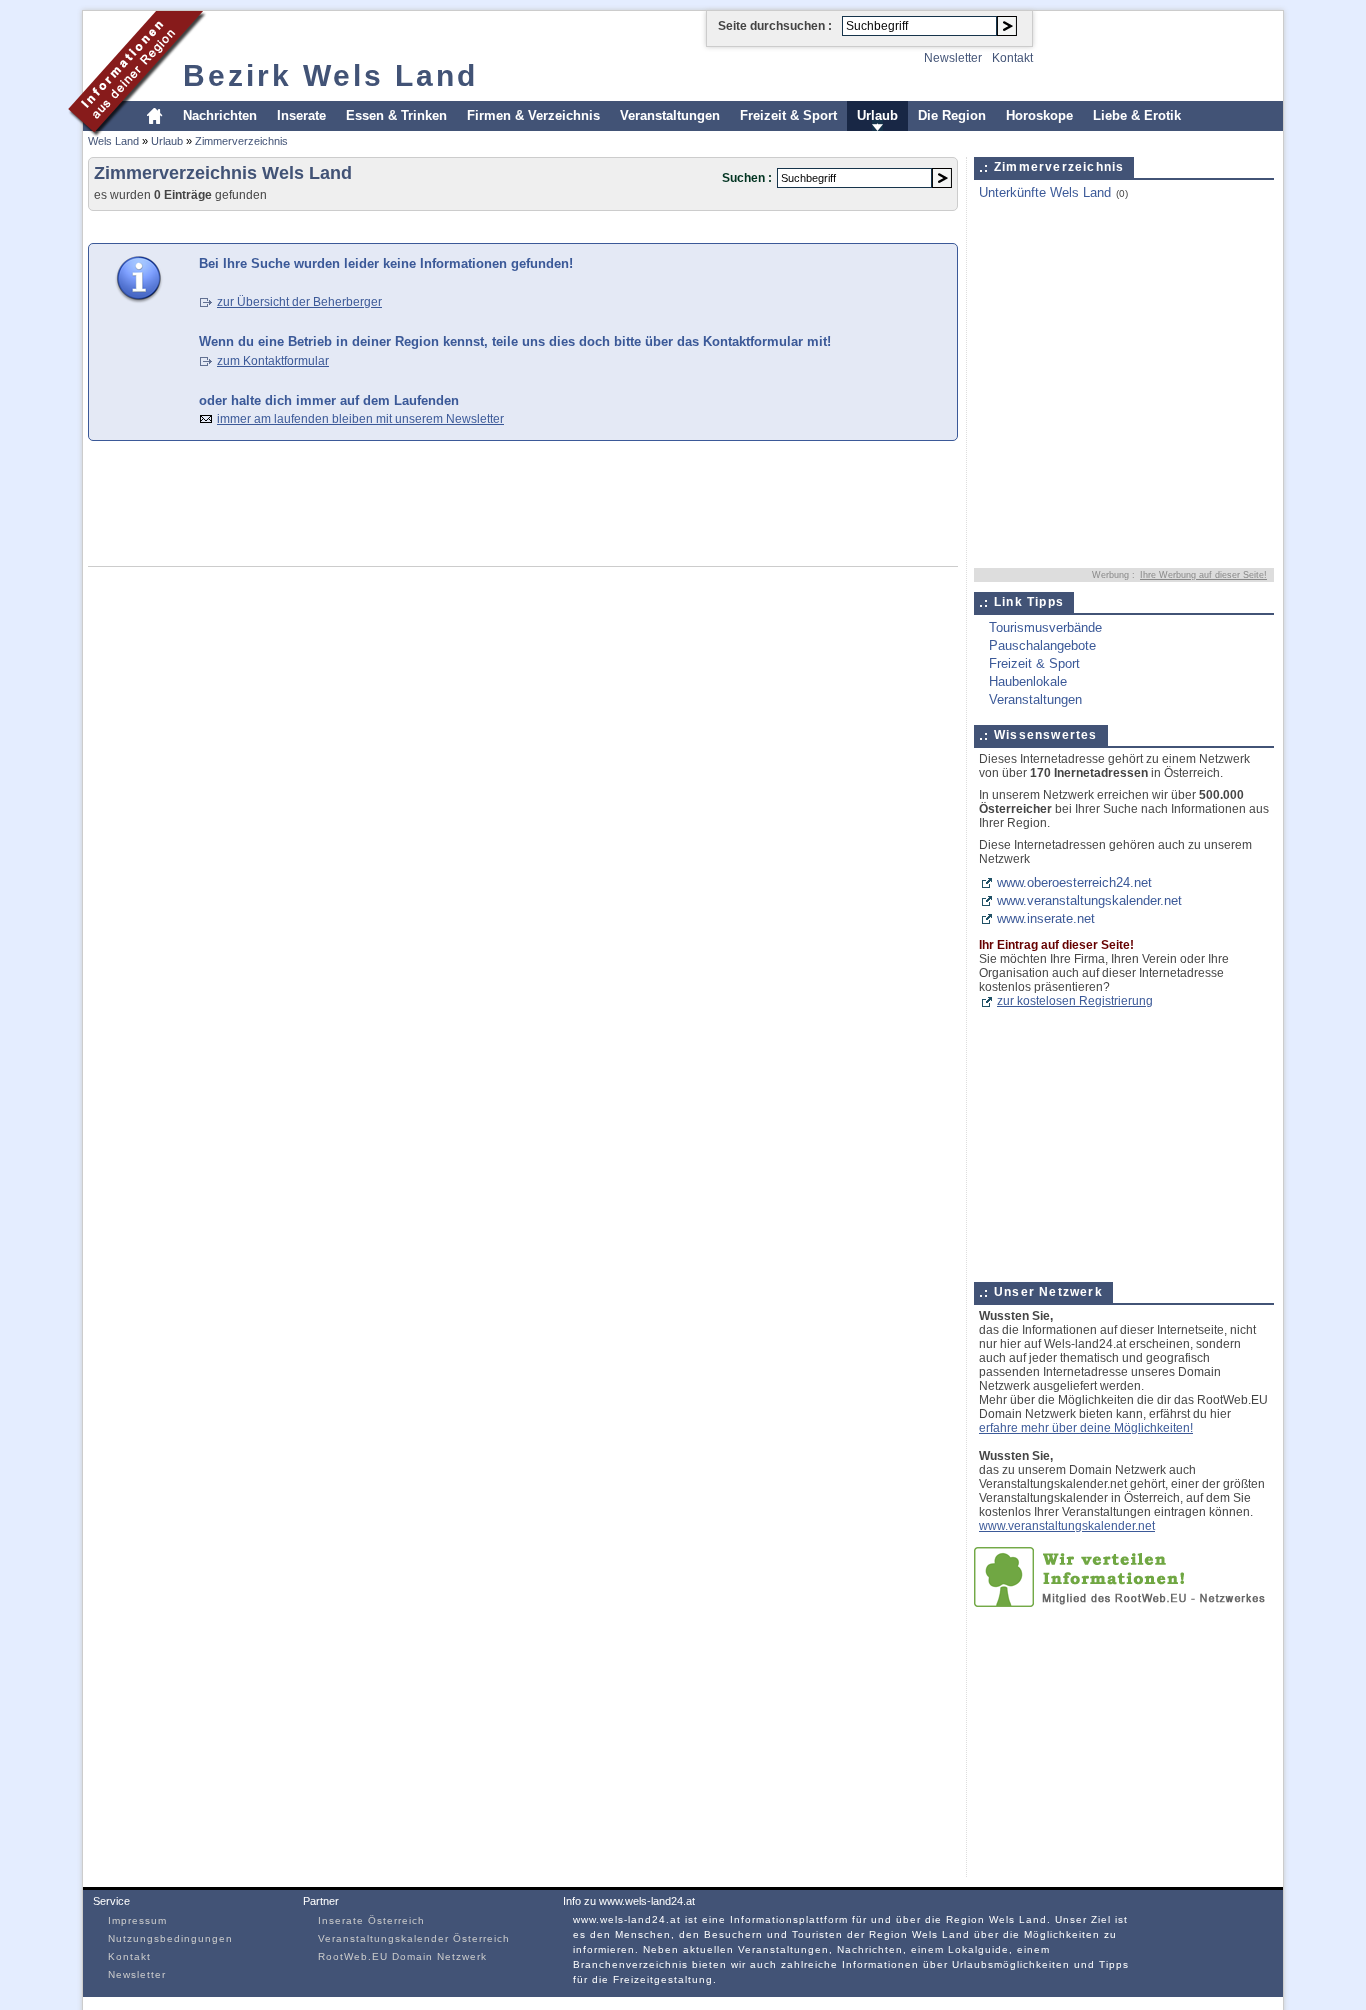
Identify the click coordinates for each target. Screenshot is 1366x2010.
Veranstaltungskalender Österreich (414, 1938)
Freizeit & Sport (788, 115)
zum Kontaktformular (273, 361)
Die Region (952, 115)
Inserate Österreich (371, 1920)
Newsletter (953, 58)
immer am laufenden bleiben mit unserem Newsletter (360, 419)
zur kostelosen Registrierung (1075, 1001)
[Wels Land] (137, 133)
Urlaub (877, 115)
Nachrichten (220, 115)
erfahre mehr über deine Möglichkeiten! (1086, 1428)
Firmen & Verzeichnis (533, 115)
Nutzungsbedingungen (170, 1938)
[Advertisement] (452, 225)
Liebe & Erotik (1137, 115)
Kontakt (1012, 58)
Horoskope (1039, 115)
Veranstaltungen (670, 115)
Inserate (301, 115)
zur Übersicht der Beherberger (299, 302)
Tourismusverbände (1045, 627)
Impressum (137, 1920)
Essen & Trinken (396, 115)
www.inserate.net (1046, 918)
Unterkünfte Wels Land (1045, 192)
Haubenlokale (1028, 681)
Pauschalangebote (1042, 645)
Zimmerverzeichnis (241, 141)
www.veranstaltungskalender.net (1089, 900)
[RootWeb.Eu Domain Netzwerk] (1124, 1602)
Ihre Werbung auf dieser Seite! (1203, 575)
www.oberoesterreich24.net (1074, 882)
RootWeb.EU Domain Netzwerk (402, 1956)
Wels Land (113, 141)
